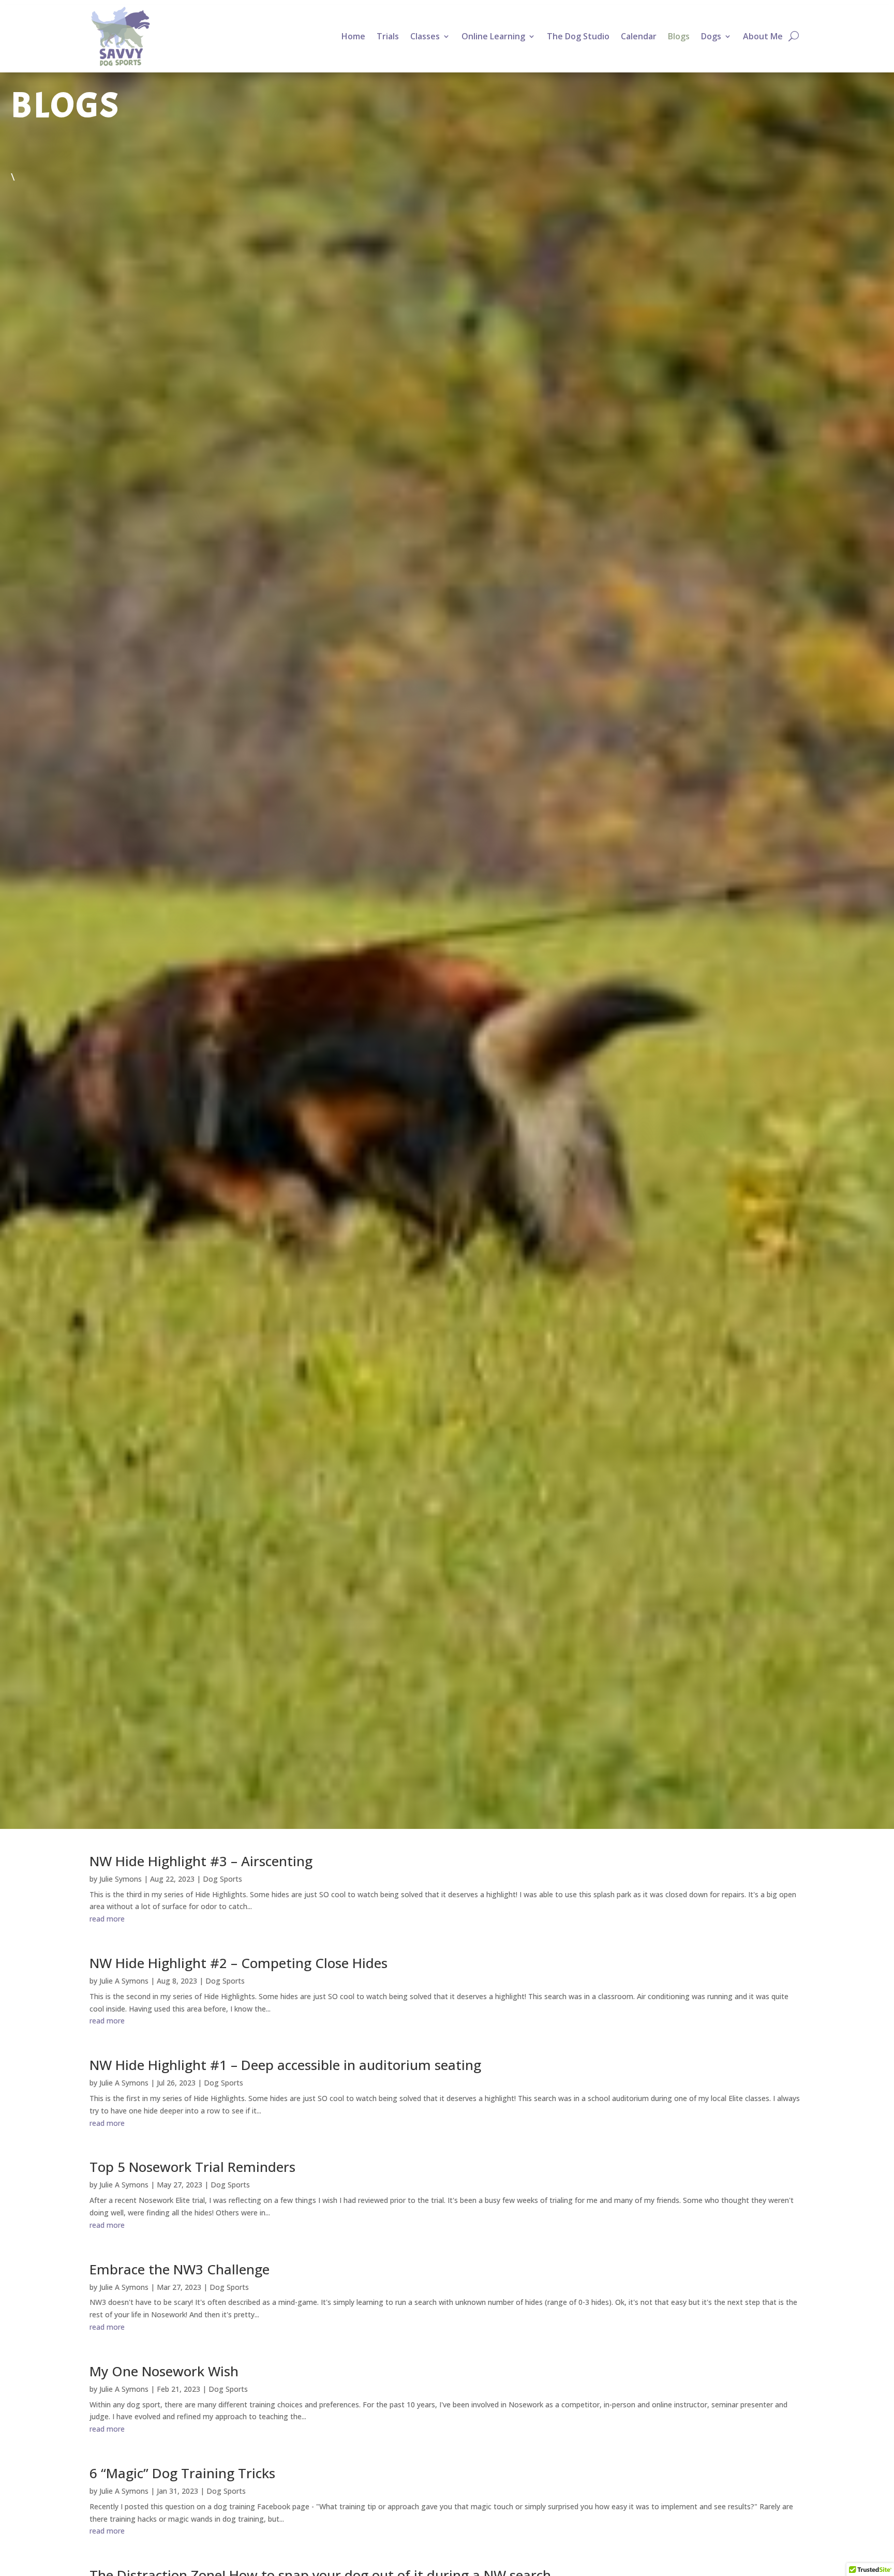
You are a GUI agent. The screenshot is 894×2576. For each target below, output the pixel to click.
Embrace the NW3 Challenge (180, 2269)
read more (107, 1919)
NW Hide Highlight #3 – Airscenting (201, 1861)
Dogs (711, 36)
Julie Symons (121, 1879)
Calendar (639, 36)
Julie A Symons (124, 1981)
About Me (763, 36)
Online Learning (493, 36)
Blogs (679, 36)
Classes (425, 36)
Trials (388, 36)
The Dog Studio (578, 36)
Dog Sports (222, 1879)
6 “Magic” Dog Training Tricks (182, 2473)
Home (353, 36)
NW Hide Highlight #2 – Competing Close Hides (239, 1963)
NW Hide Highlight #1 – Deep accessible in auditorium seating (285, 2065)
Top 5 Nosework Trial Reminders (192, 2167)
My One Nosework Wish (164, 2371)
